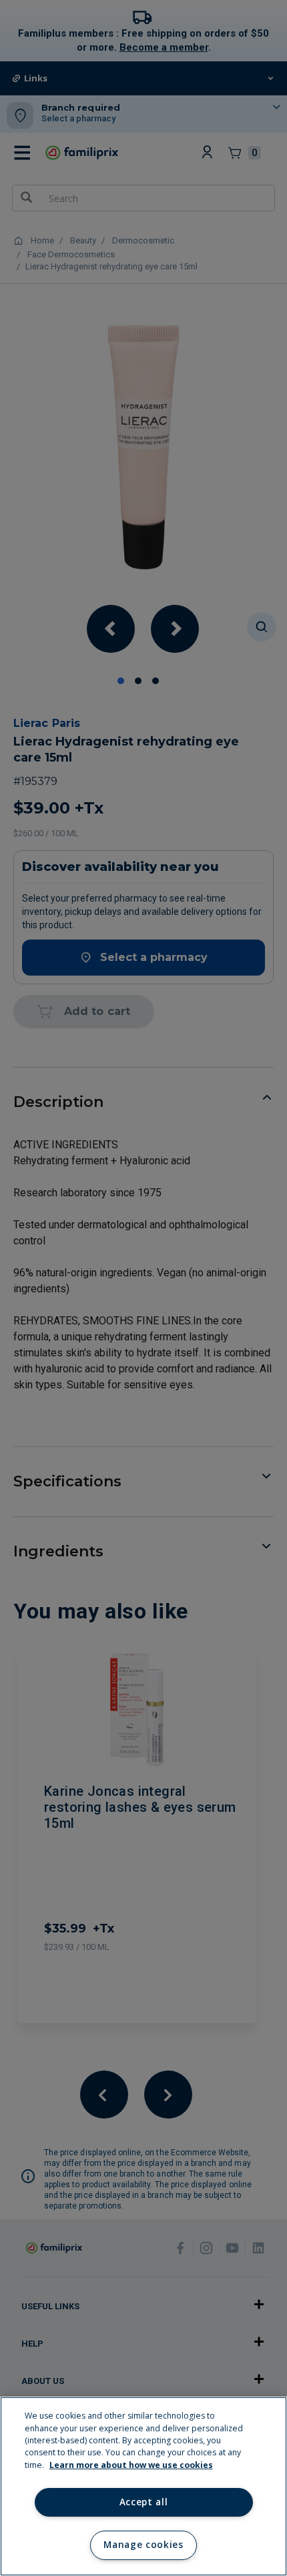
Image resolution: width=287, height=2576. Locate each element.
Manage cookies (143, 2545)
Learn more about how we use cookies (131, 2465)
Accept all (144, 2502)
